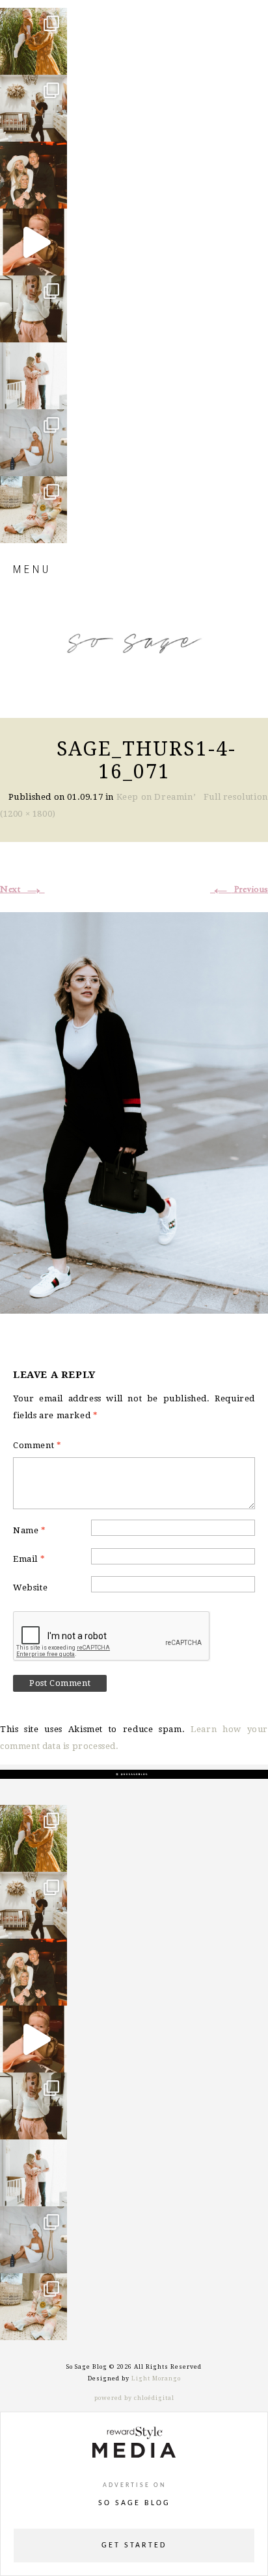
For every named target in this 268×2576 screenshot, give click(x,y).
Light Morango (156, 2378)
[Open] (33, 41)
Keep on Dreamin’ (156, 797)
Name (30, 1530)
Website (30, 1588)
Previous (239, 889)
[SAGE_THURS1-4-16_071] (134, 1111)
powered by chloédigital (134, 2398)
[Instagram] (54, 59)
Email (29, 1559)
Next (22, 889)
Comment (37, 1445)
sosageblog (33, 19)
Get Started (134, 2545)
